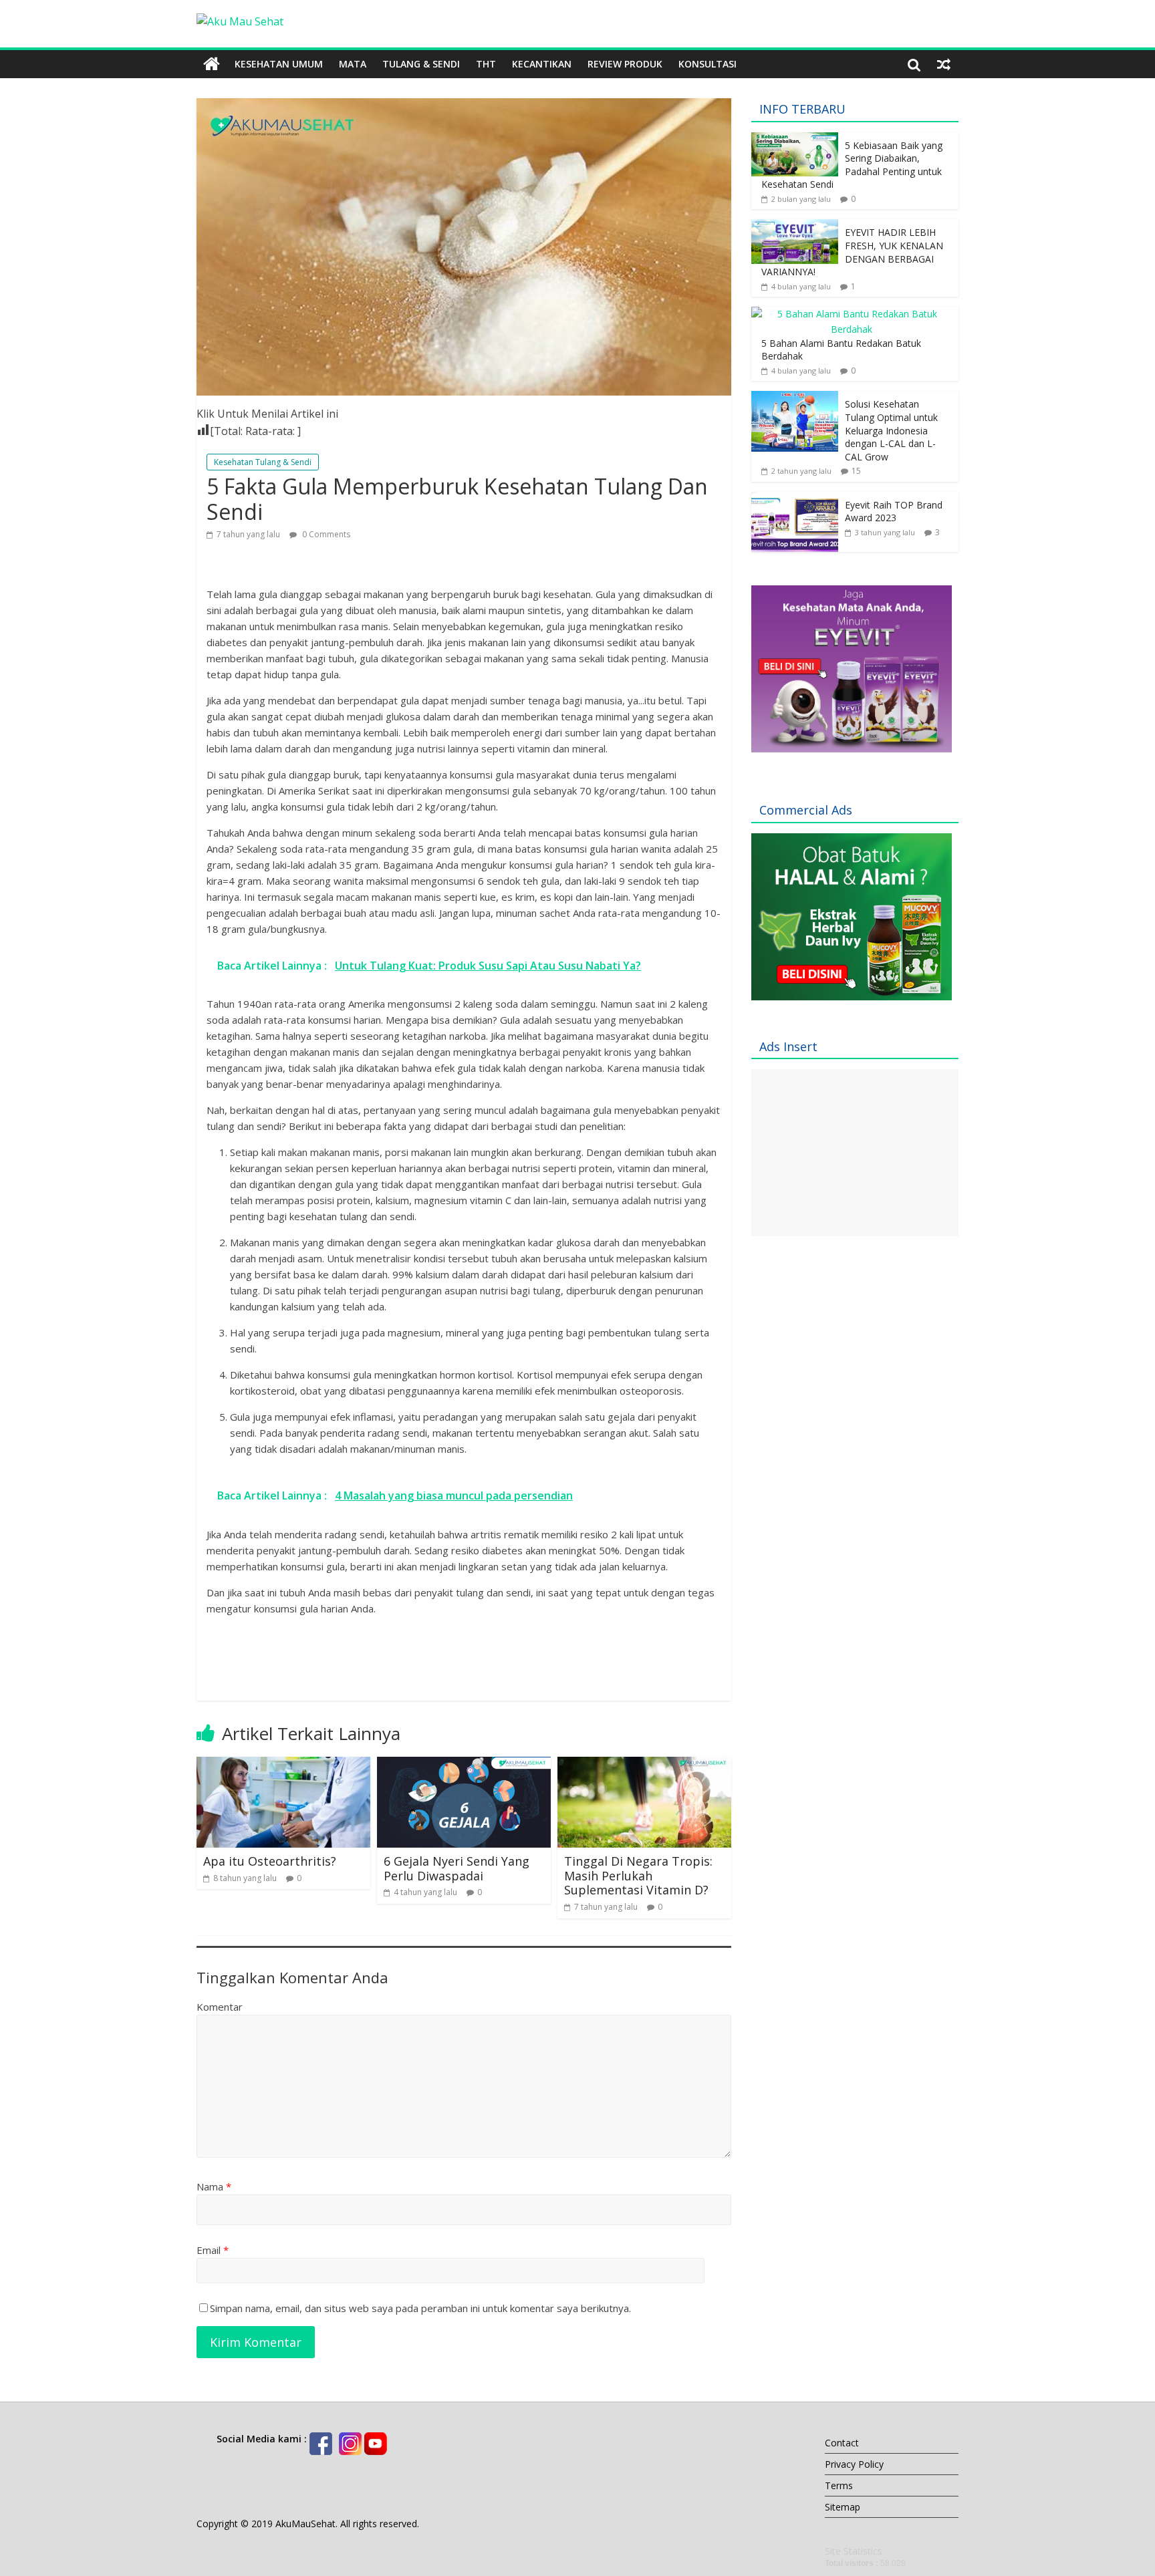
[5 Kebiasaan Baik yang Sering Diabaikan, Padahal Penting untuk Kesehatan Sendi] (795, 139)
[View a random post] (944, 64)
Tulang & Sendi (421, 64)
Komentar (220, 2007)
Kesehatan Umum (279, 64)
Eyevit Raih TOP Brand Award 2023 (894, 512)
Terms (839, 2485)
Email (213, 2250)
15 (856, 471)
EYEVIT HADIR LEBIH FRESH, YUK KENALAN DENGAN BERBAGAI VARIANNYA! (852, 252)
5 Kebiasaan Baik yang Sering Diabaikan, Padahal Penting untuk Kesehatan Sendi (852, 165)
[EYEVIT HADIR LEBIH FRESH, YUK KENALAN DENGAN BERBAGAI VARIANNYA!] (795, 226)
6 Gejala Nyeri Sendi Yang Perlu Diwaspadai (457, 1868)
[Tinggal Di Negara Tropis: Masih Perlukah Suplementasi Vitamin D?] (644, 1765)
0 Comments (325, 534)
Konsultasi (708, 64)
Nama (214, 2186)
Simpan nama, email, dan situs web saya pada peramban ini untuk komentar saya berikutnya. (420, 2308)
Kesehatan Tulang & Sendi (263, 462)
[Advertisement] (852, 1034)
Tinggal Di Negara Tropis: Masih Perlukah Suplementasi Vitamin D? (638, 1875)
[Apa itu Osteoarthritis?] (283, 1765)
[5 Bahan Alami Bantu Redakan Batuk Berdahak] (852, 314)
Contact (842, 2443)
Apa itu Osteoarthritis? (270, 1861)
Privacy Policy (854, 2464)
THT (486, 64)
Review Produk (625, 64)
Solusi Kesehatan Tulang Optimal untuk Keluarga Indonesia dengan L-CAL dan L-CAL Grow (891, 430)
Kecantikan (542, 64)
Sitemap (843, 2507)
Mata (353, 64)
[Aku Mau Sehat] (212, 64)
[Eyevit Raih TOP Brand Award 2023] (795, 499)
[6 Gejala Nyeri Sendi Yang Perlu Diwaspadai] (464, 1765)
